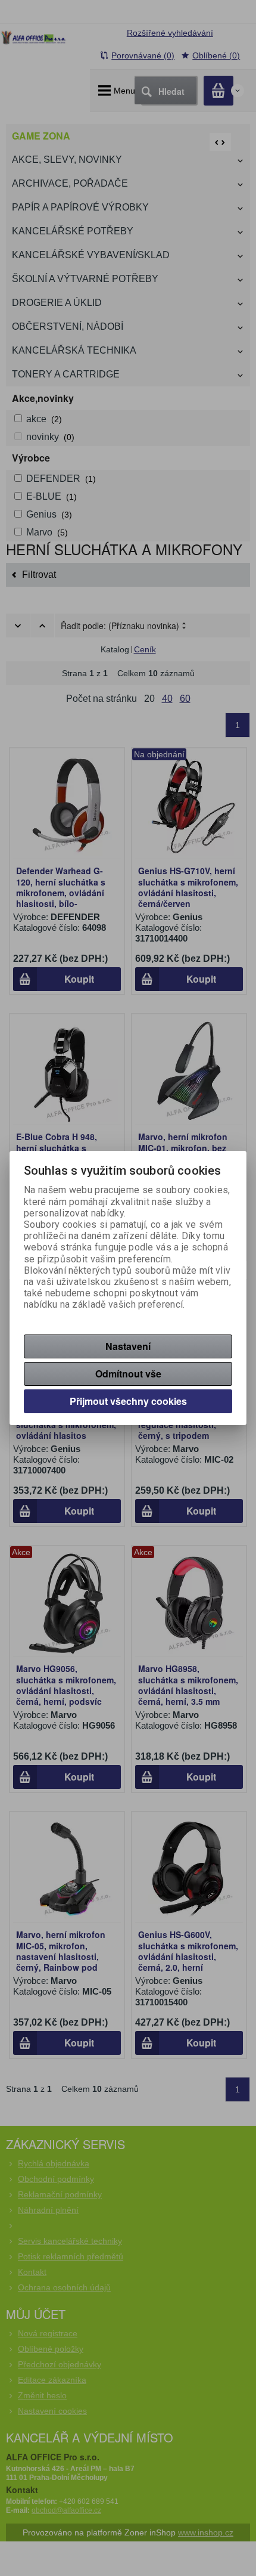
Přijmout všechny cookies (128, 1401)
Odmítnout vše (128, 1374)
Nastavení (128, 1346)
